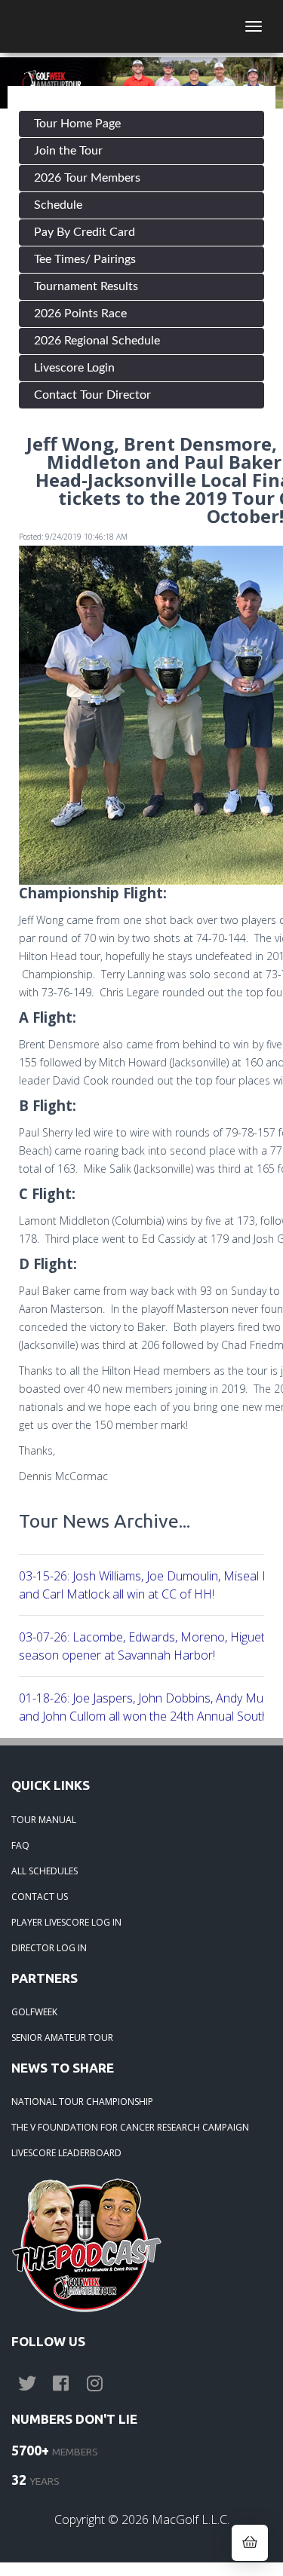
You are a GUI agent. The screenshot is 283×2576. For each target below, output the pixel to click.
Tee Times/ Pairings (85, 259)
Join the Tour (68, 151)
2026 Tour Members (87, 178)
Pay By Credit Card (85, 232)
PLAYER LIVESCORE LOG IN (66, 1922)
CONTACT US (40, 1897)
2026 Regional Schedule (97, 341)
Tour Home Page (77, 124)
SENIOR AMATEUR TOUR (62, 2038)
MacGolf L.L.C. (191, 2519)
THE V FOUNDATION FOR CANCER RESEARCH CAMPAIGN (130, 2127)
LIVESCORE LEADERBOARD (66, 2153)
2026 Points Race (80, 314)
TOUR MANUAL (44, 1820)
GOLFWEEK (34, 2012)
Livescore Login (74, 368)
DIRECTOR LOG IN (49, 1948)
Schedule (58, 205)
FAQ (20, 1845)
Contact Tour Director (92, 395)
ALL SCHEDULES (45, 1871)
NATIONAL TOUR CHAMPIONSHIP (82, 2102)
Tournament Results (86, 286)
